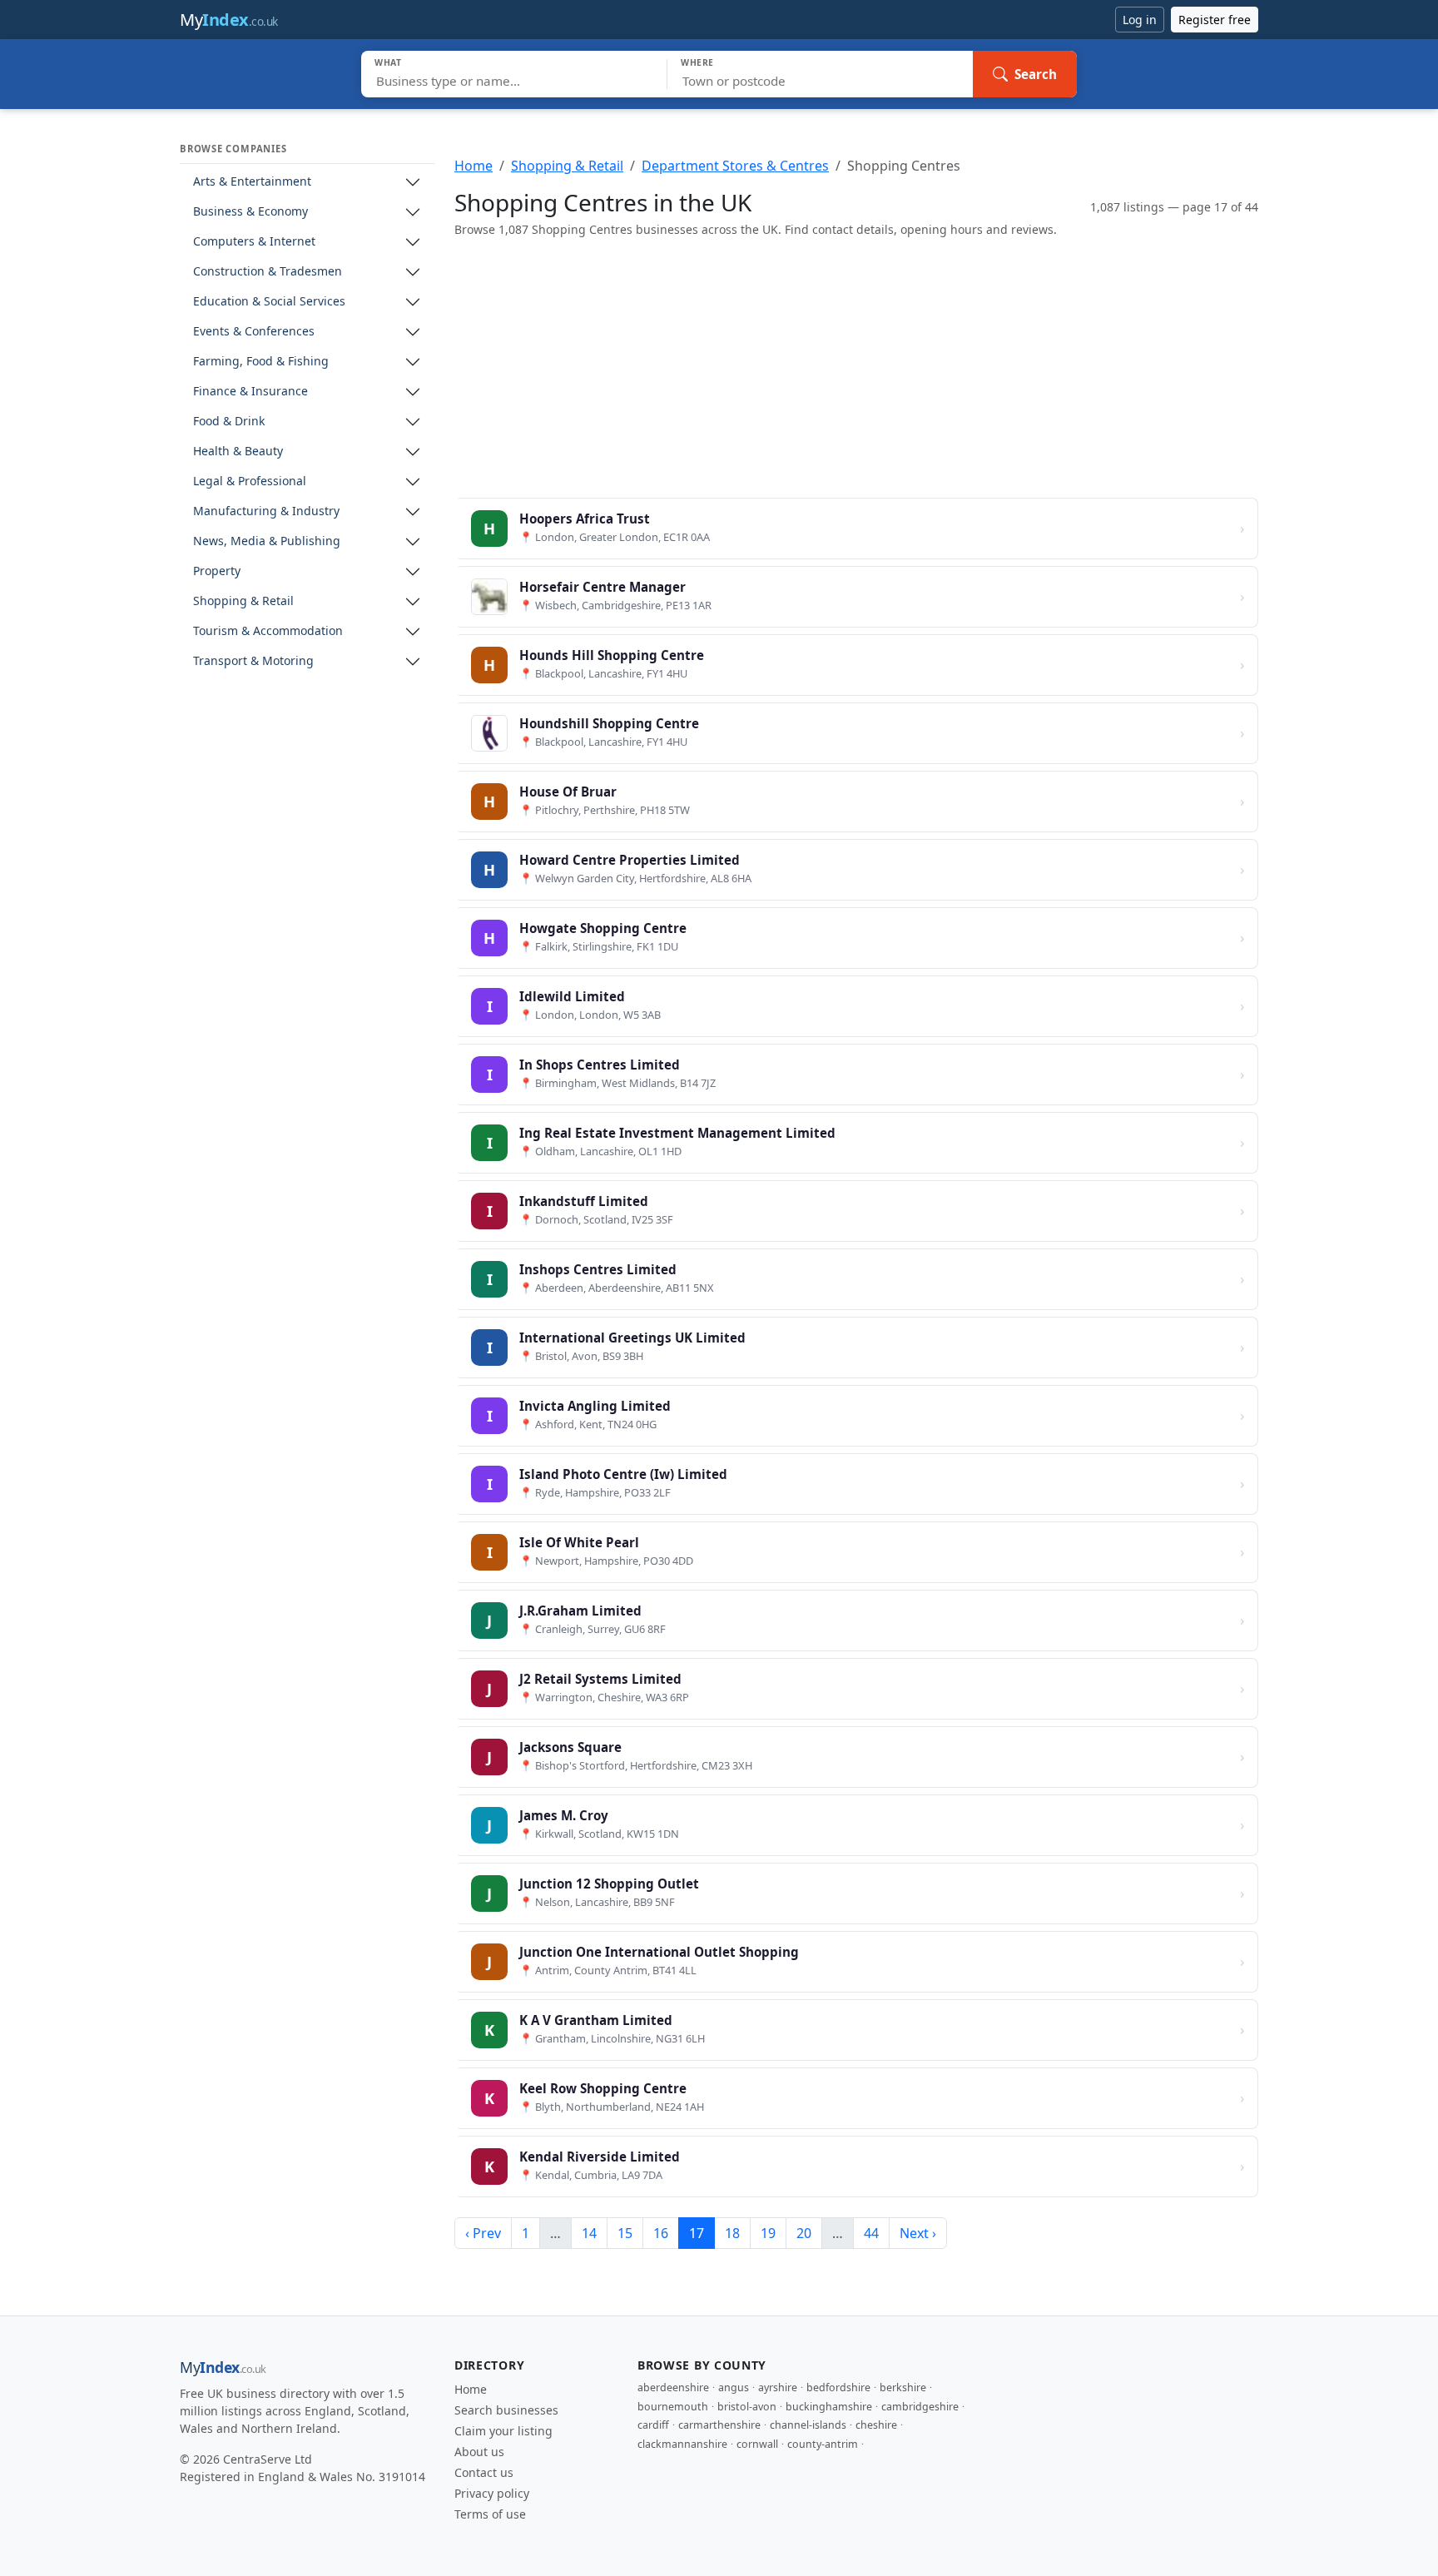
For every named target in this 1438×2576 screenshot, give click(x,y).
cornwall (757, 2444)
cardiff (653, 2425)
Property (217, 571)
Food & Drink (229, 422)
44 (871, 2233)
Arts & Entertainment (252, 182)
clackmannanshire (682, 2444)
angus (734, 2387)
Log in (1140, 20)
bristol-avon (747, 2407)
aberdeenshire (673, 2387)
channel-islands (808, 2425)
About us (479, 2452)
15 (625, 2233)
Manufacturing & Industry (266, 511)
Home (474, 166)
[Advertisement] (856, 368)
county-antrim (823, 2444)
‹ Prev (483, 2233)
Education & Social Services (269, 302)
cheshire (876, 2425)
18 (732, 2233)
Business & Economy (250, 212)
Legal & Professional (250, 481)
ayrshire (778, 2387)
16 (661, 2233)
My (229, 20)
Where (697, 62)
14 (589, 2233)
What (388, 62)
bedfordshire (838, 2387)
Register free (1215, 20)
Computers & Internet (254, 242)
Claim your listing (503, 2431)
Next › (918, 2233)
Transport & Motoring (253, 661)
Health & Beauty (238, 452)
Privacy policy (492, 2493)
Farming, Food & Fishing (261, 362)
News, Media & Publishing (267, 541)
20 (804, 2233)
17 (697, 2233)
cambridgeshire (920, 2407)
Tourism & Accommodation (268, 631)
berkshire (903, 2387)
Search (1036, 74)
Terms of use (490, 2514)
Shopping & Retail (243, 601)
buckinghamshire (829, 2407)
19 (768, 2233)
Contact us (484, 2472)
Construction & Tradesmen (268, 272)
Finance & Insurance (250, 392)
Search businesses (506, 2410)
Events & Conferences (254, 332)
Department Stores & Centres (735, 166)
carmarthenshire (719, 2425)
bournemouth (673, 2407)
